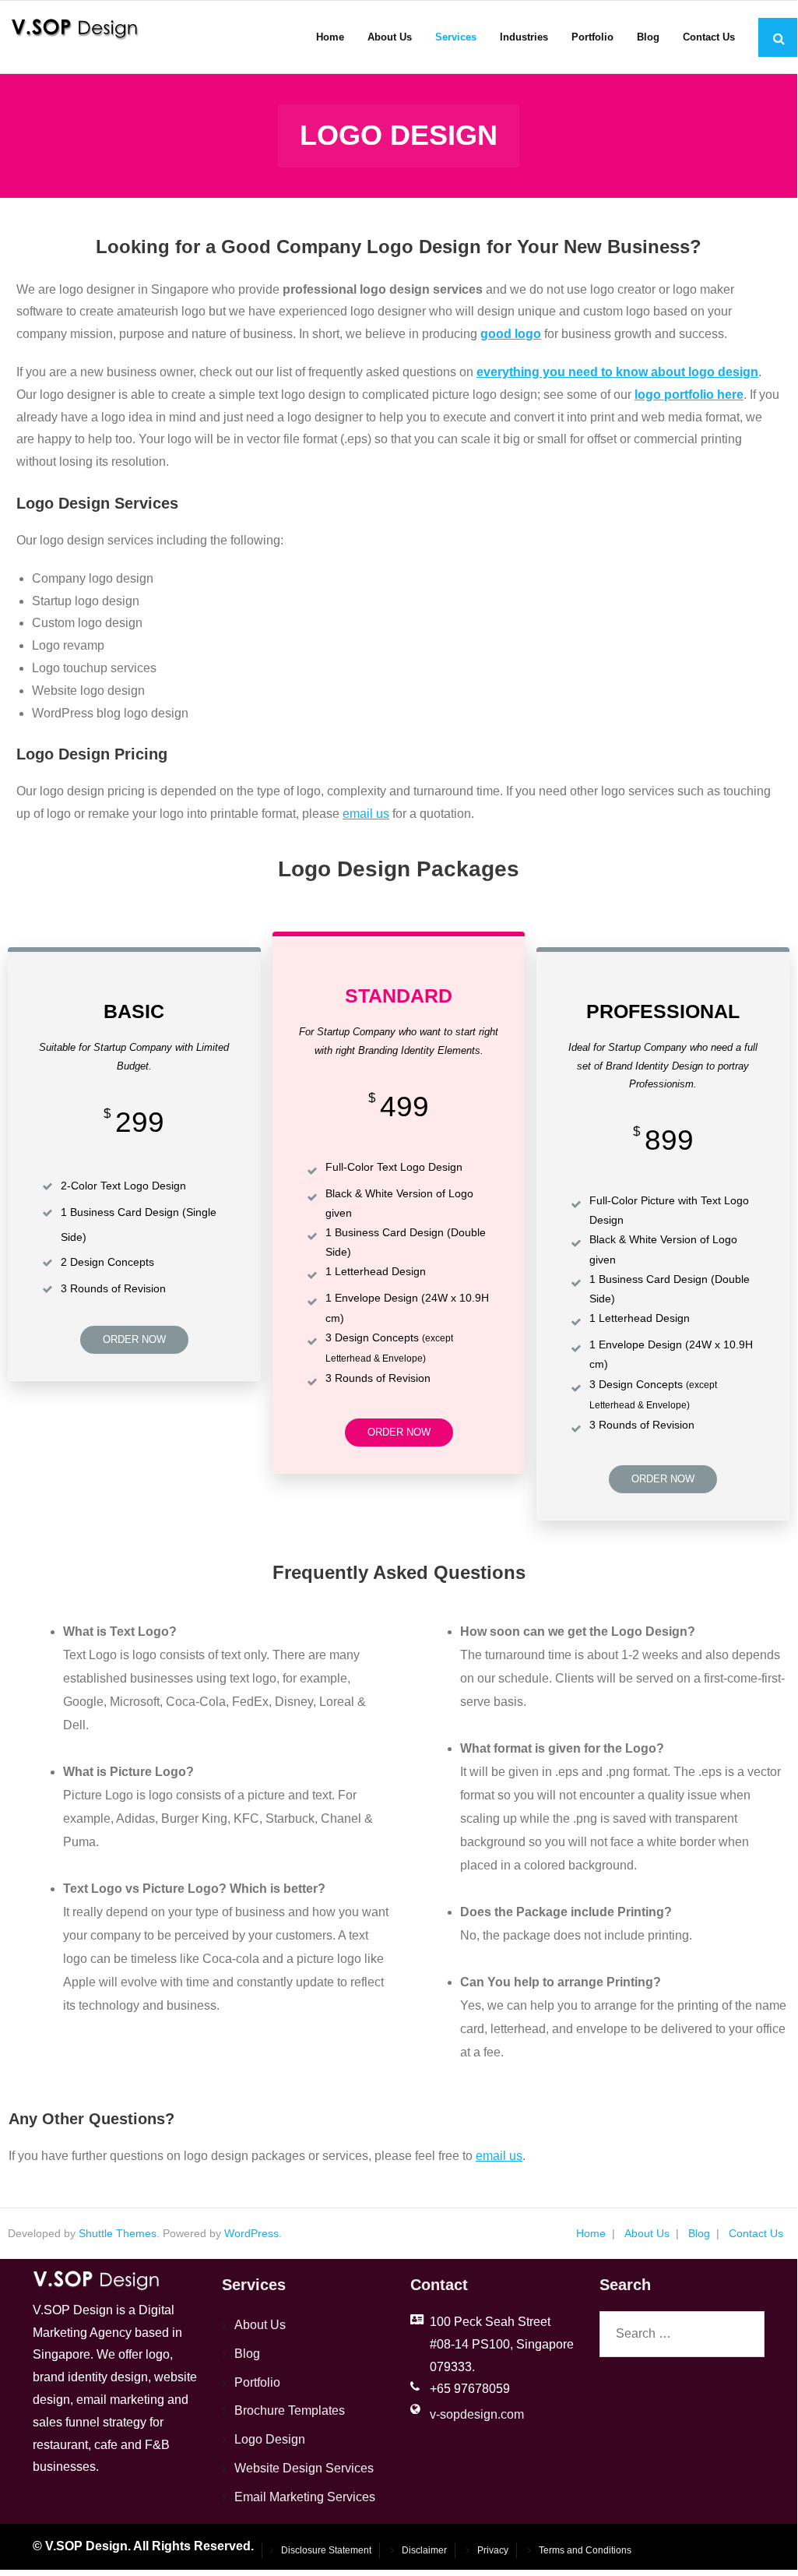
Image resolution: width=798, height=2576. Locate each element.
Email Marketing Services (305, 2497)
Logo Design (270, 2439)
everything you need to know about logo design (617, 372)
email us (366, 814)
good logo (511, 334)
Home (591, 2233)
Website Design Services (304, 2468)
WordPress (251, 2233)
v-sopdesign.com (477, 2414)
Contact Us (756, 2233)
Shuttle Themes (118, 2233)
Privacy (493, 2550)
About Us (647, 2233)
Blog (699, 2233)
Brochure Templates (290, 2410)
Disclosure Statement (326, 2550)
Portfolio (257, 2382)
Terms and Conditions (585, 2550)
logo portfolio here (689, 395)
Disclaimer (424, 2550)
